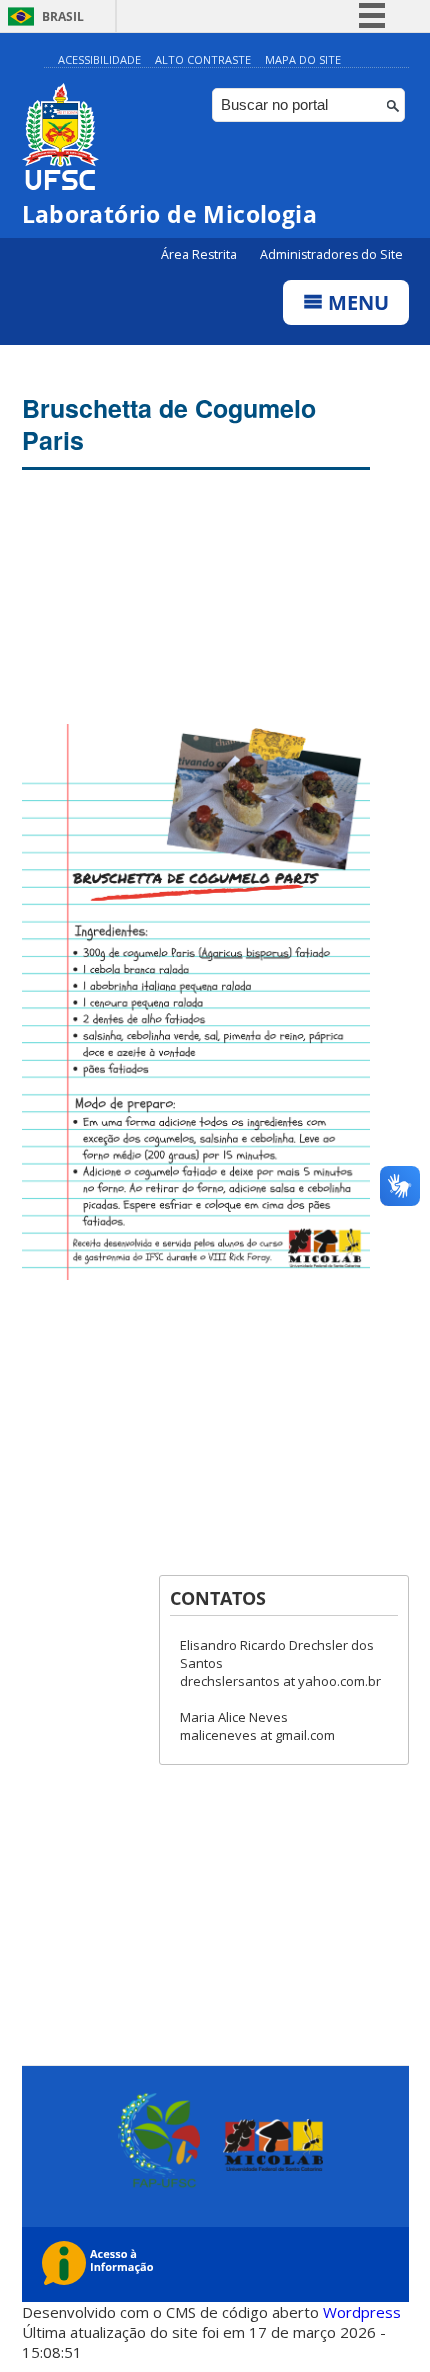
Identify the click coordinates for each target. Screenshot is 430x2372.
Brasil (63, 16)
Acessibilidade (99, 59)
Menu (356, 302)
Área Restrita (200, 254)
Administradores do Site (331, 254)
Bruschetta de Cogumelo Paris (169, 424)
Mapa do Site (303, 59)
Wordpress (362, 2312)
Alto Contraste (203, 59)
